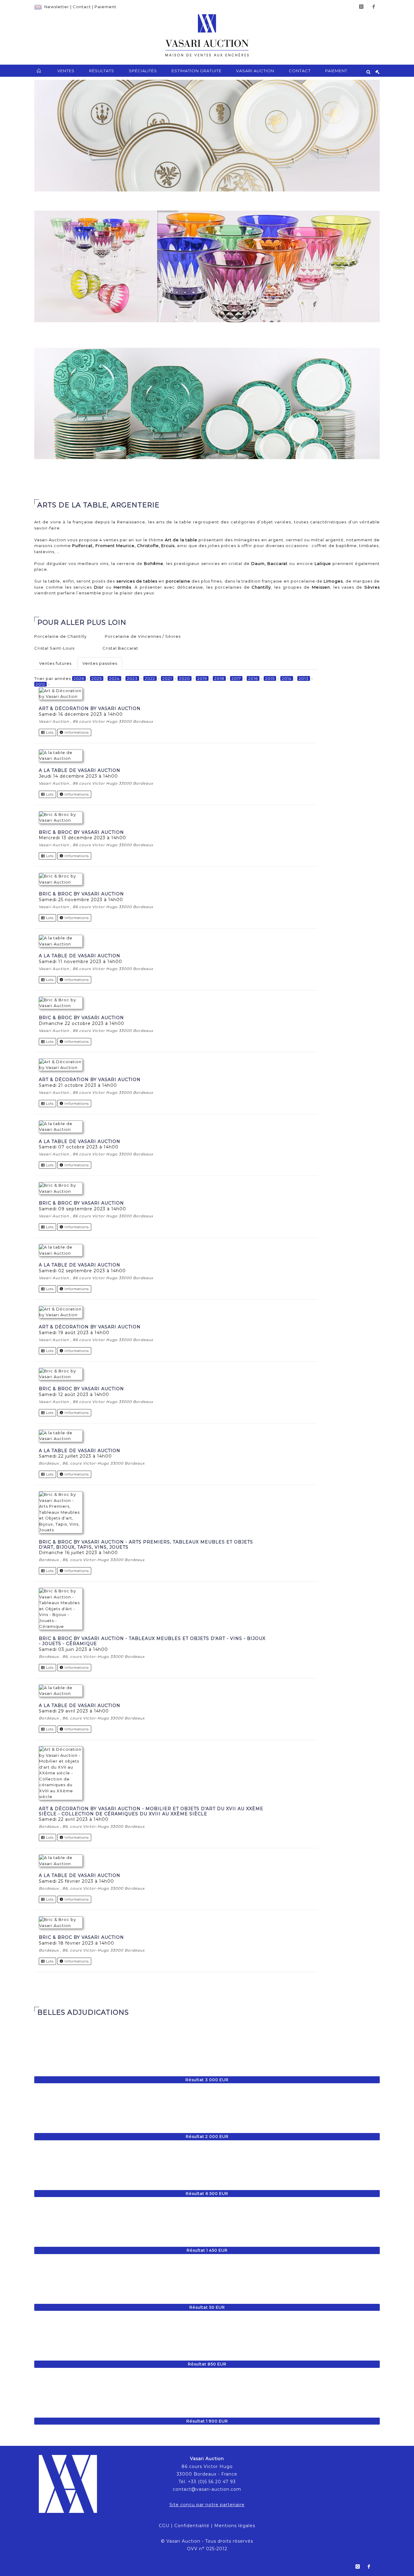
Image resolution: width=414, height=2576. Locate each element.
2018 (219, 678)
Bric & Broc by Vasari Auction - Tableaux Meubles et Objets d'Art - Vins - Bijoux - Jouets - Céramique (152, 1641)
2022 (150, 678)
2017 (236, 678)
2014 (287, 678)
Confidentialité (192, 2526)
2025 (97, 678)
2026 (79, 678)
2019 (202, 678)
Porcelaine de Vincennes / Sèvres (143, 636)
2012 (40, 684)
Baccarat (277, 563)
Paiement (105, 7)
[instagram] (361, 7)
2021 (167, 678)
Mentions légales (235, 2526)
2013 (304, 678)
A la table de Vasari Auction (80, 770)
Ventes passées (100, 663)
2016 (253, 678)
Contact (82, 7)
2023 (132, 678)
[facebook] (374, 7)
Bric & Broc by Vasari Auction (81, 832)
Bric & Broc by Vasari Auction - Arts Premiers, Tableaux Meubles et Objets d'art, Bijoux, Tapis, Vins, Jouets (146, 1545)
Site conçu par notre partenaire (207, 2505)
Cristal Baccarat (120, 648)
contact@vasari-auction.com (207, 2489)
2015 (270, 678)
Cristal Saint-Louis (54, 648)
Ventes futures (55, 663)
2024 (114, 678)
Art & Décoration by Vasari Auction (90, 708)
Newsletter (57, 7)
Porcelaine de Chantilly (60, 636)
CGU (164, 2526)
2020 (185, 678)
